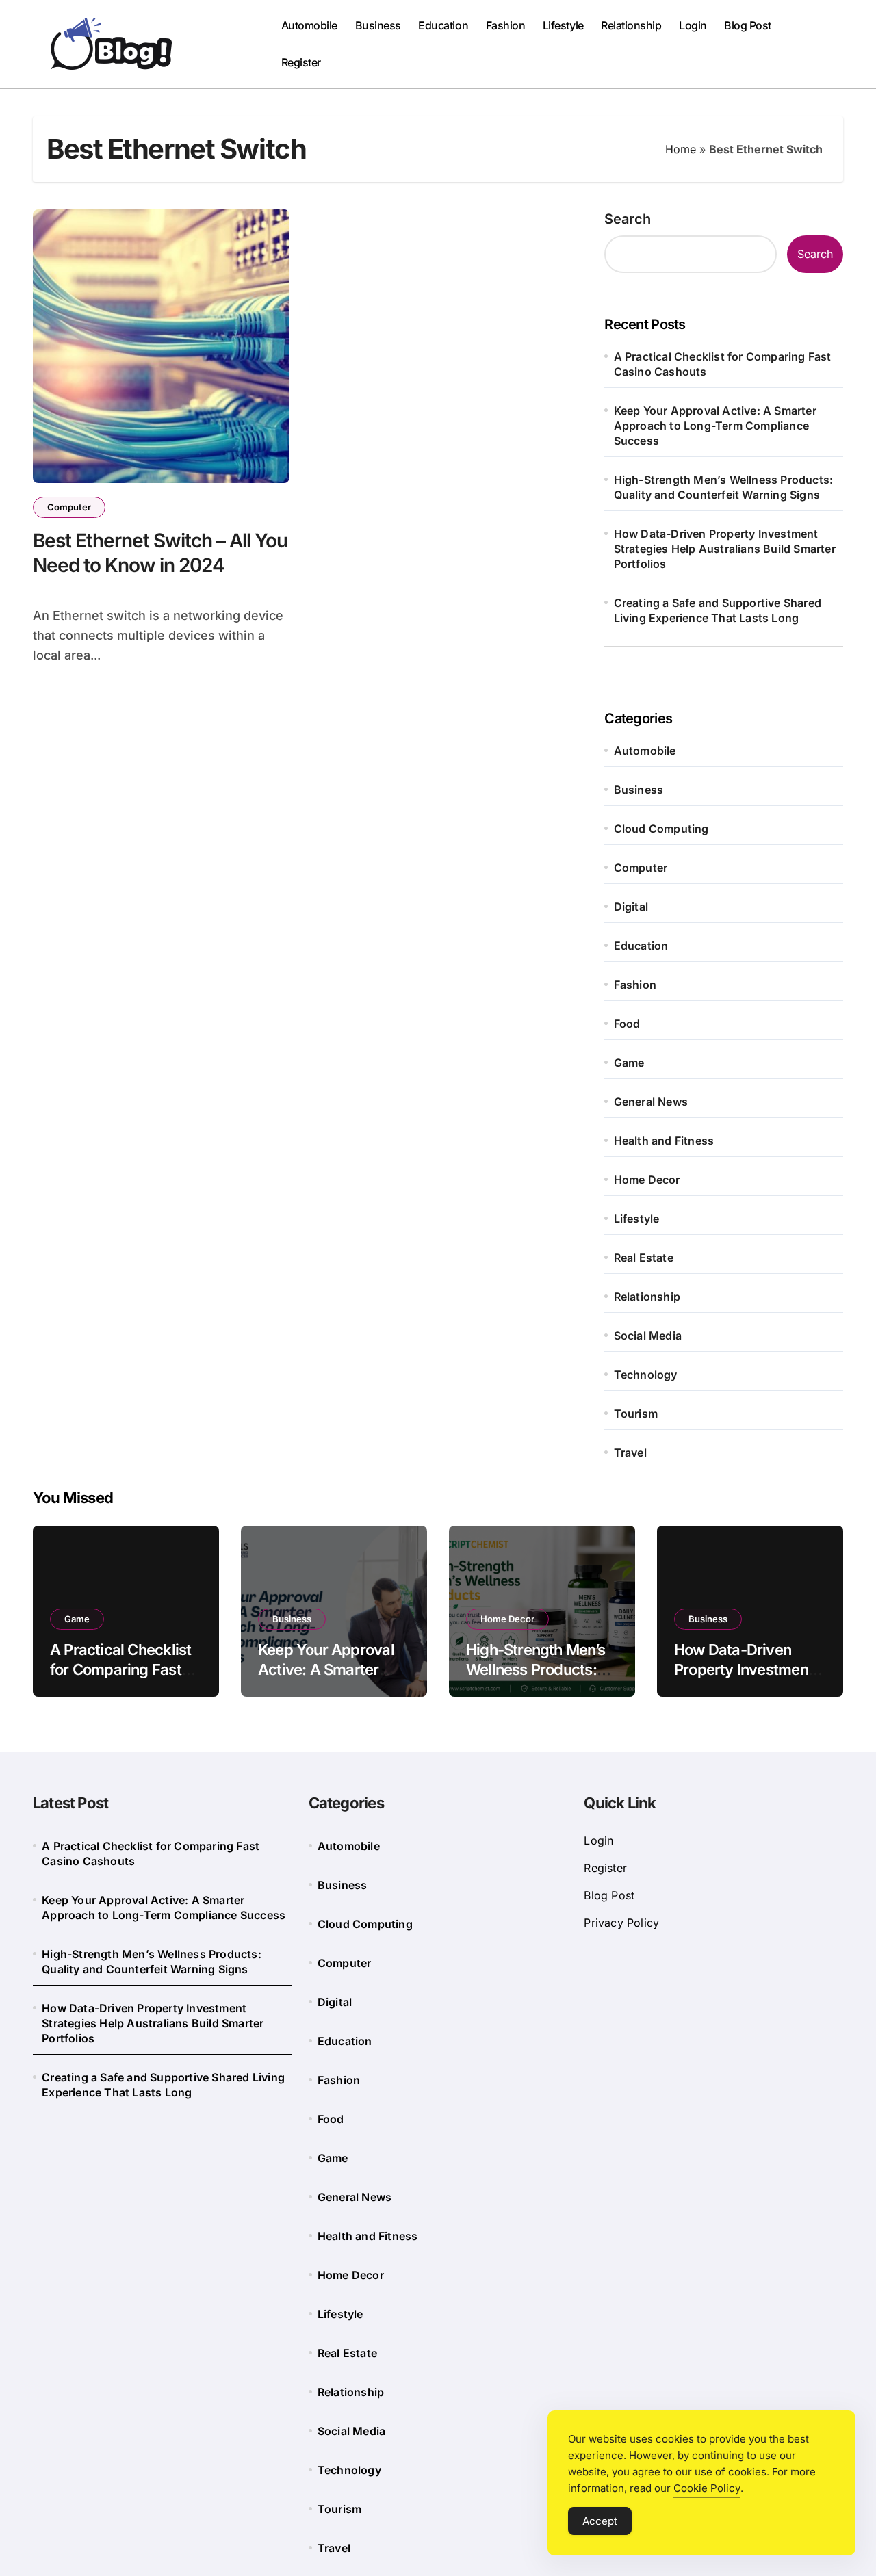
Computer (69, 507)
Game (629, 1063)
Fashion (506, 25)
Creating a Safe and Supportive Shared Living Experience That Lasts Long (718, 610)
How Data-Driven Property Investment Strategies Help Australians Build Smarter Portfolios (725, 549)
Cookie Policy (707, 2488)
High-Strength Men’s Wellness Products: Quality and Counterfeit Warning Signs (724, 487)
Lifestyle (563, 25)
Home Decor (647, 1180)
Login (693, 25)
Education (443, 25)
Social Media (648, 1336)
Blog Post (748, 25)
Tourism (636, 1414)
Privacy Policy (621, 1923)
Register (301, 62)
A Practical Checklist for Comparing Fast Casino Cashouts (723, 364)
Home (681, 149)
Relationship (631, 25)
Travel (630, 1453)
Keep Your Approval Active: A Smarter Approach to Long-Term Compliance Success (715, 426)
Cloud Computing (661, 829)
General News (651, 1102)
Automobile (309, 25)
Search (628, 219)
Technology (646, 1375)
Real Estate (644, 1258)
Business (378, 25)
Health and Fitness (664, 1141)
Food (627, 1024)
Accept (600, 2521)
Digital (631, 907)
